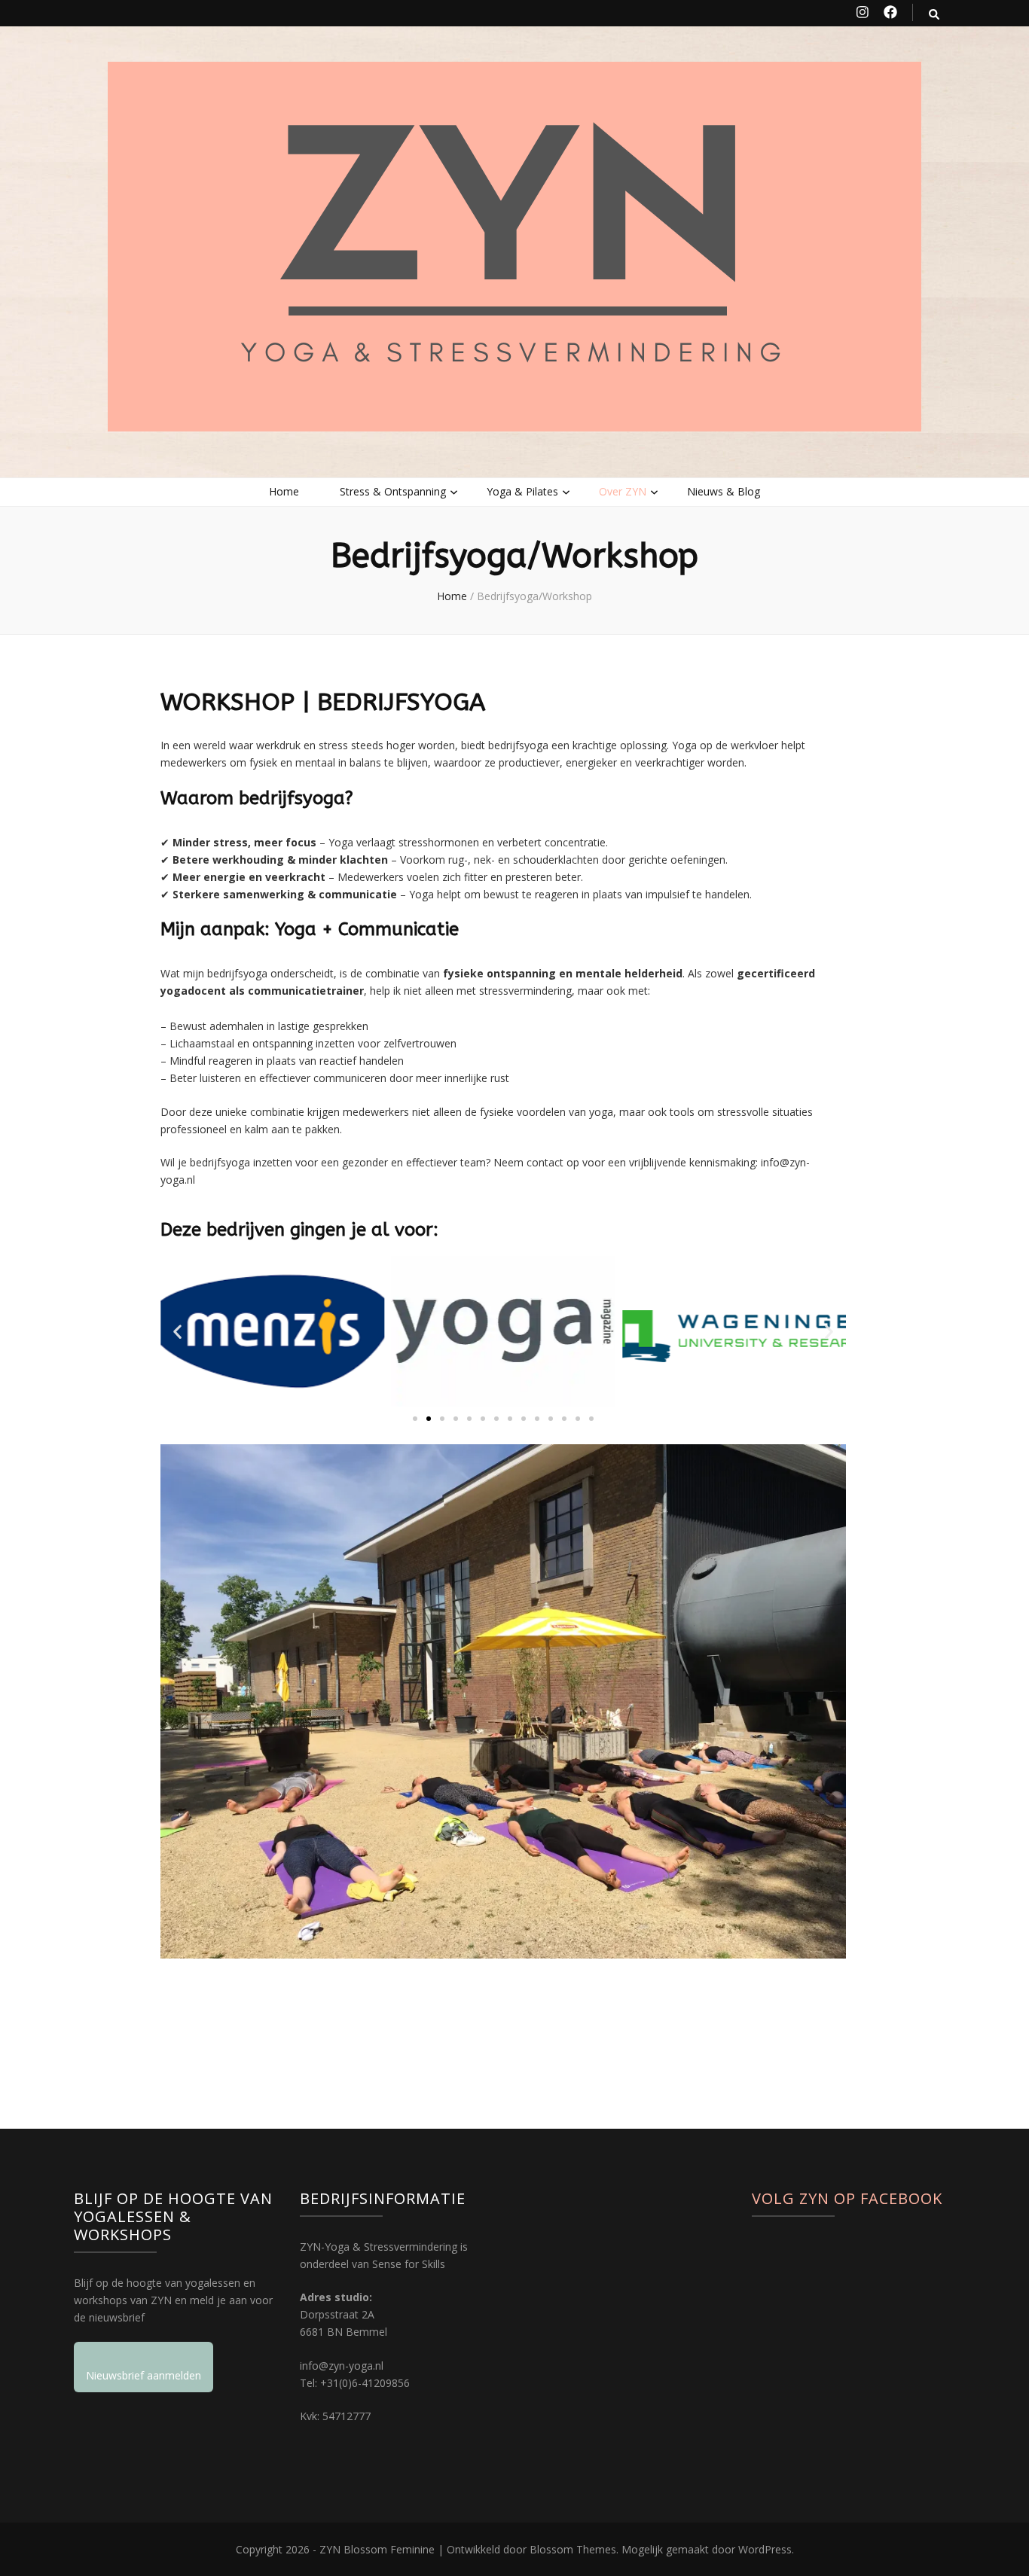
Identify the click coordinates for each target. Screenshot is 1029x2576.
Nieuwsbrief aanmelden (144, 2375)
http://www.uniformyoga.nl (225, 2020)
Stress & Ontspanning (393, 491)
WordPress (765, 2549)
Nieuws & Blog (724, 491)
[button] (177, 1332)
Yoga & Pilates (522, 491)
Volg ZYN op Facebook (847, 2198)
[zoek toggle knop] (934, 14)
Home (284, 491)
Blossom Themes (573, 2549)
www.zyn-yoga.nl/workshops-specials (251, 1987)
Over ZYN (623, 491)
